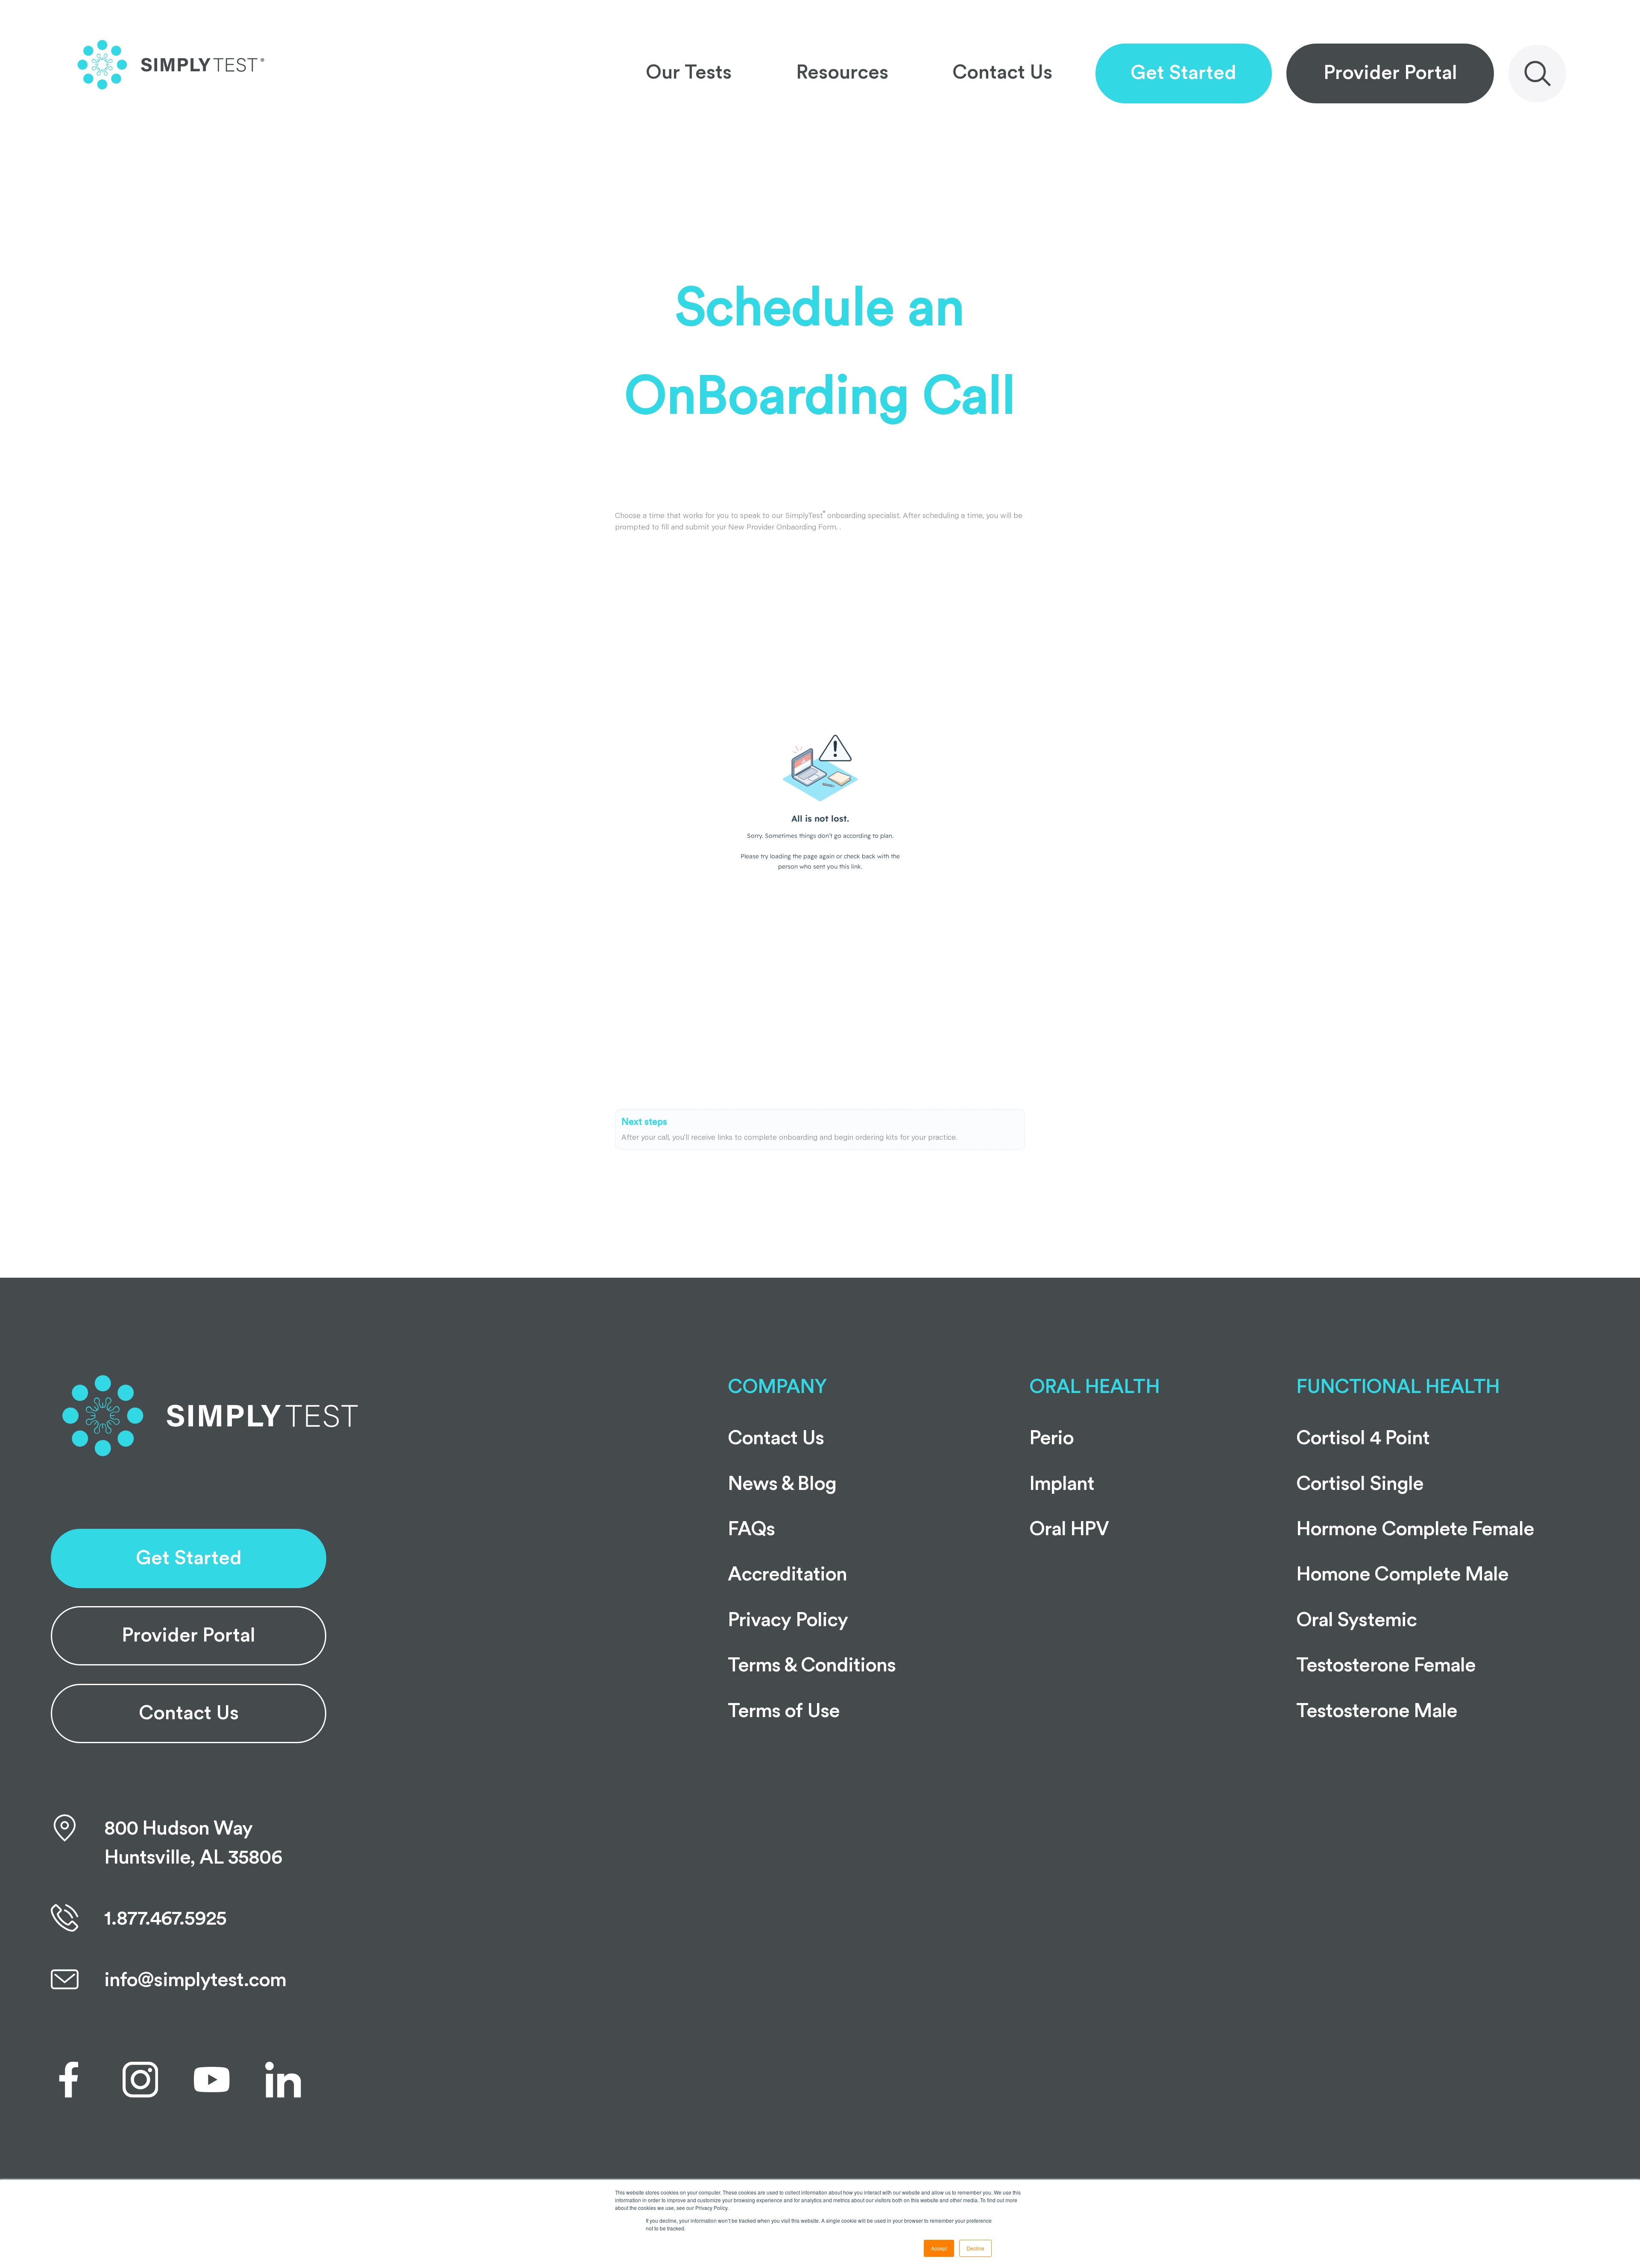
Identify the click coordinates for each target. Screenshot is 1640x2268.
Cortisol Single (1360, 1484)
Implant (1062, 1484)
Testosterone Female (1386, 1665)
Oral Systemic (1356, 1620)
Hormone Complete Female (1415, 1529)
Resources (842, 73)
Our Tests (689, 73)
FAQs (751, 1529)
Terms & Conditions (812, 1665)
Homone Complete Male (1403, 1574)
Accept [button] (939, 2248)
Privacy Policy (788, 1620)
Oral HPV (1069, 1529)
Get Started (1183, 73)
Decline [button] (975, 2248)
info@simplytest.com (195, 1980)
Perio (1051, 1438)
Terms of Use (784, 1711)
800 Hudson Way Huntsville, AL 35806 (193, 1843)
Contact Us (1002, 73)
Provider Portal (1390, 73)
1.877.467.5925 (165, 1919)
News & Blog (782, 1484)
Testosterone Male (1377, 1711)
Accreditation (787, 1574)
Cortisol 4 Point (1363, 1438)
